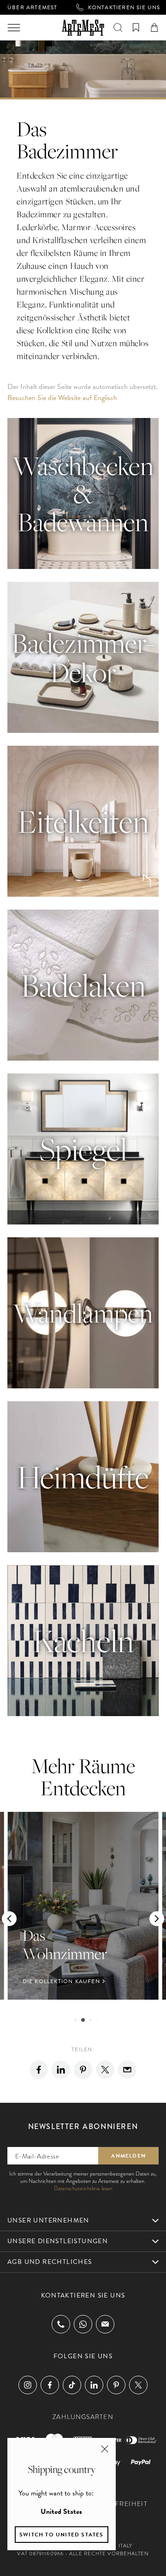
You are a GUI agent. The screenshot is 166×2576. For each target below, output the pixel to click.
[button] (9, 1919)
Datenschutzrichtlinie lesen (83, 2188)
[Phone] (61, 2324)
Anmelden (128, 2156)
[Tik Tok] (72, 2385)
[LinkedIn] (94, 2385)
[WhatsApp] (83, 2324)
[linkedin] (61, 2070)
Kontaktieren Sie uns (124, 7)
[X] (105, 2070)
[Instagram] (28, 2385)
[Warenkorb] (154, 28)
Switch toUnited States (62, 2535)
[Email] (127, 2070)
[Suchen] (118, 28)
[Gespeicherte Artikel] (136, 28)
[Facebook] (39, 2070)
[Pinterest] (83, 2070)
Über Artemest (33, 7)
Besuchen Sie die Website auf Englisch (62, 398)
